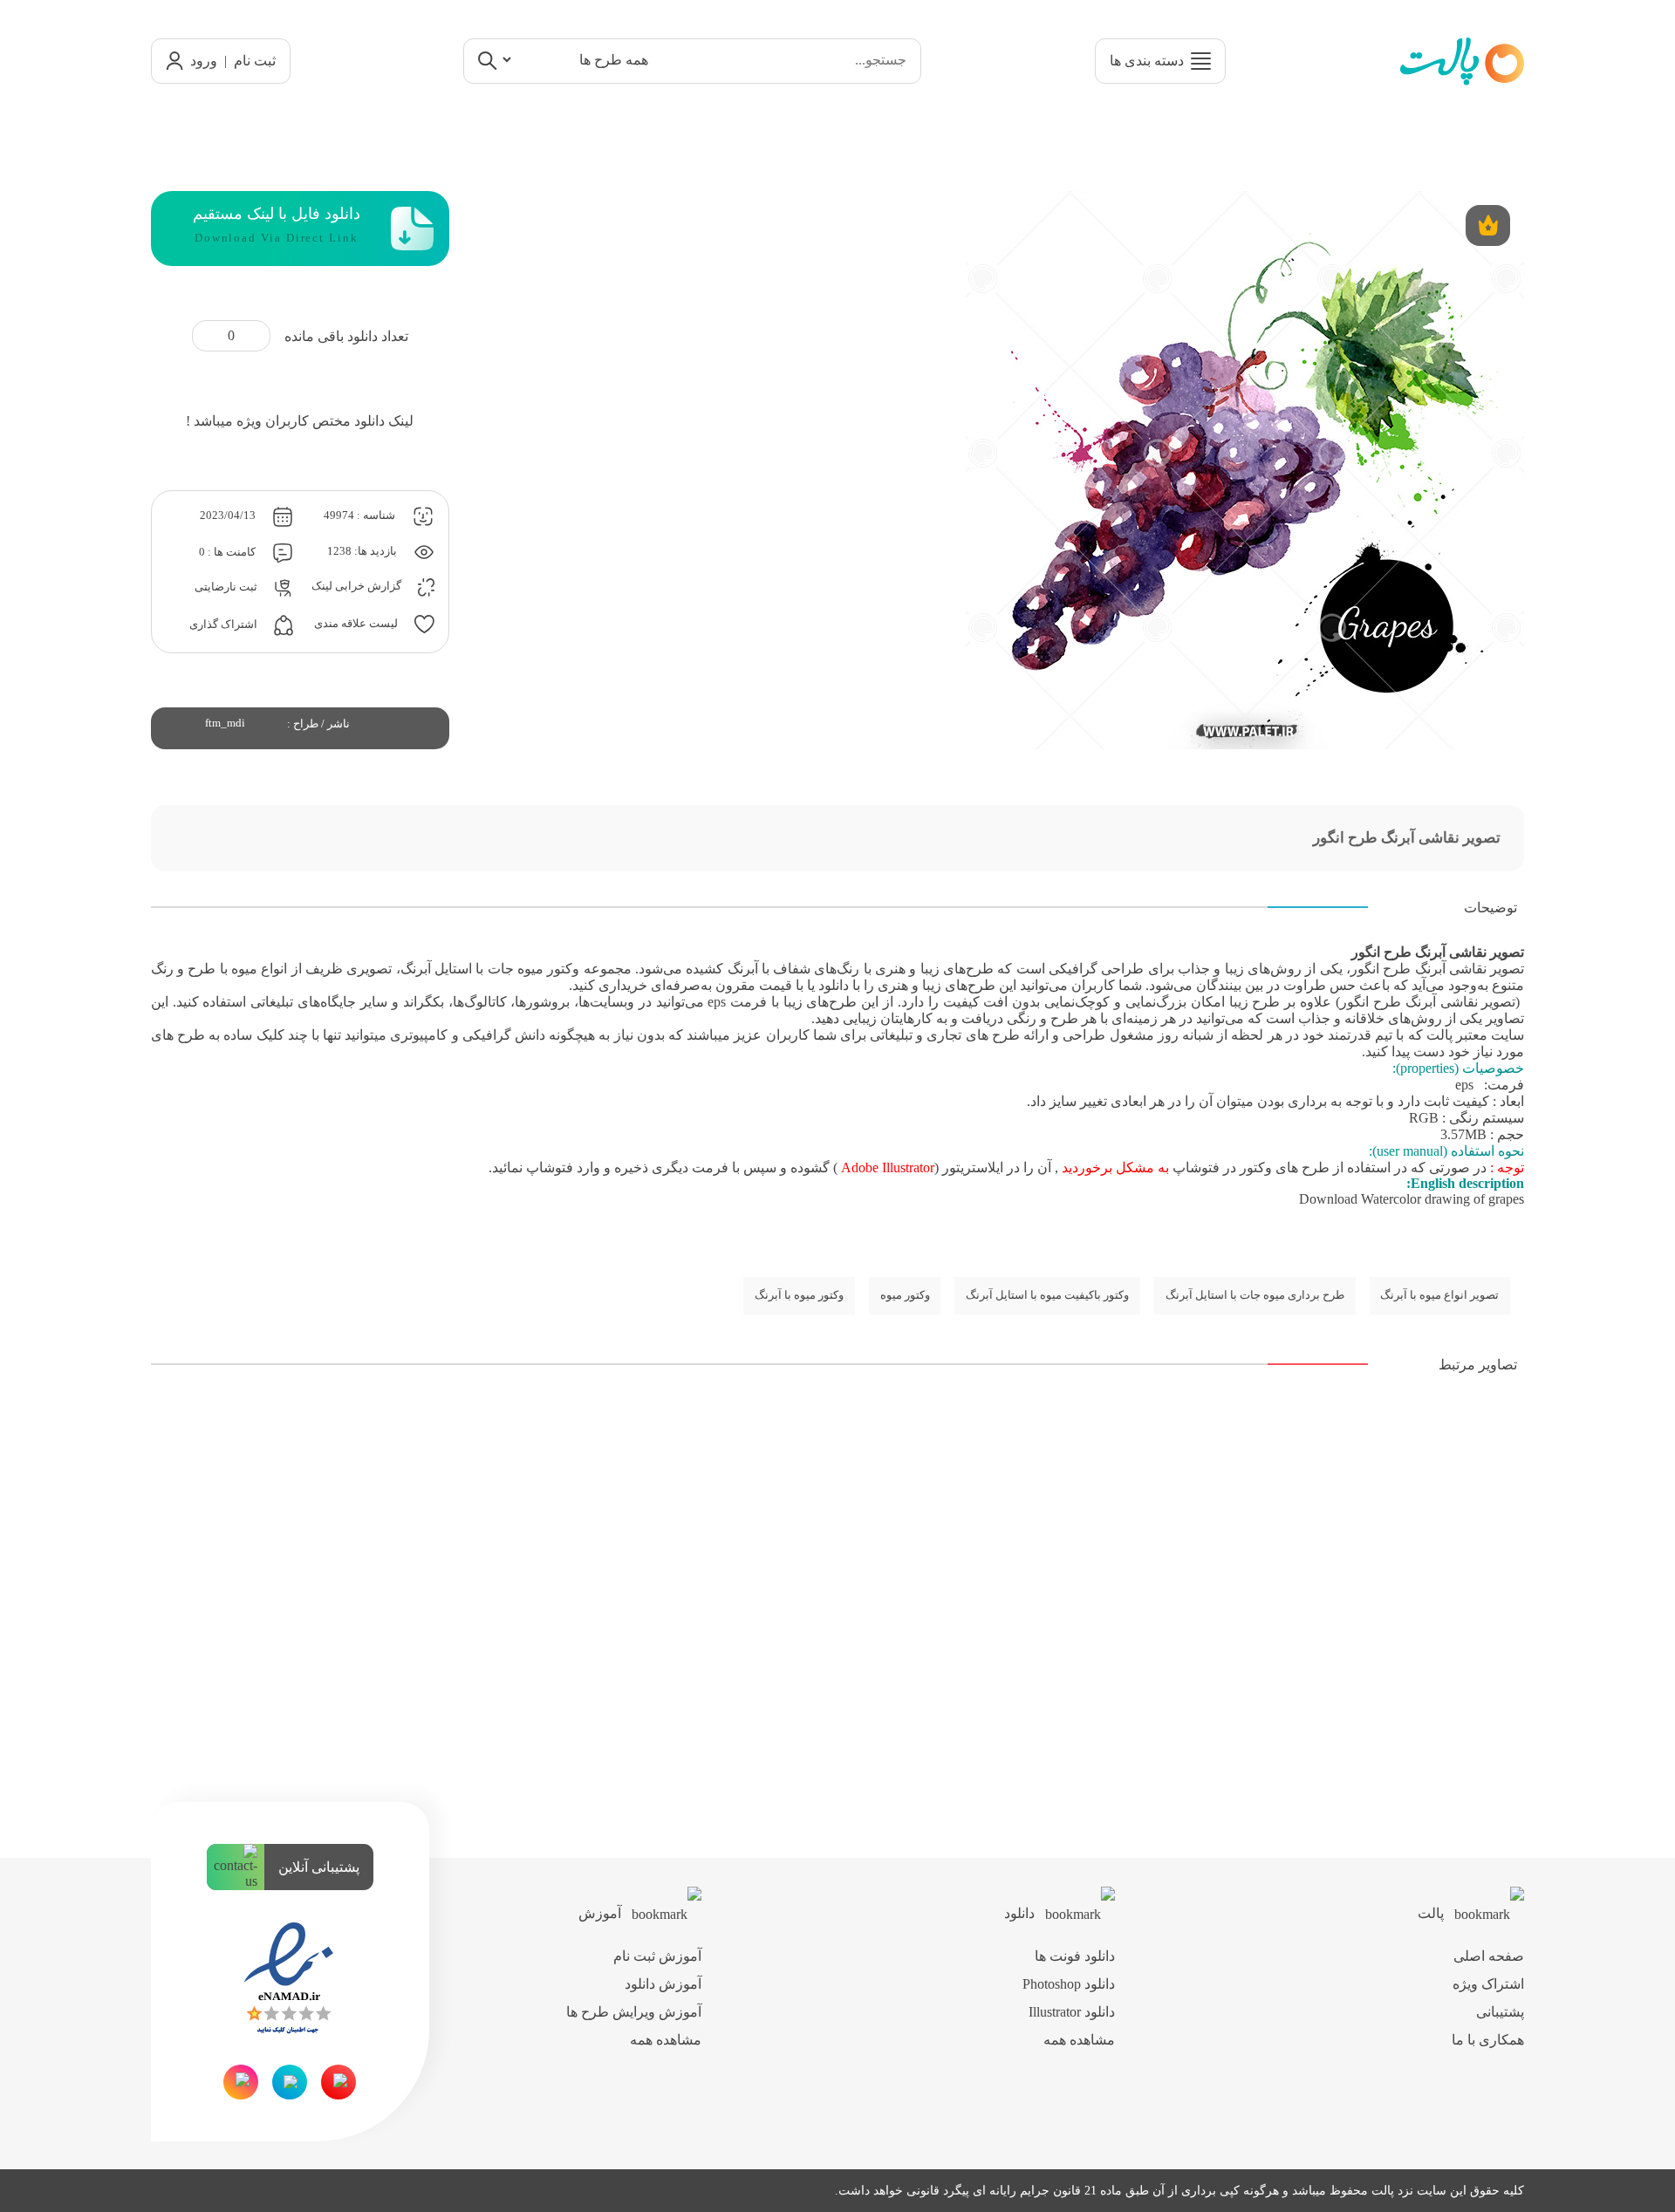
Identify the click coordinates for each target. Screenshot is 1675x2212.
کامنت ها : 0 (229, 553)
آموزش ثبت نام (657, 1956)
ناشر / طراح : (318, 724)
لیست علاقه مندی (357, 624)
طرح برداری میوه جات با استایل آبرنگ (1255, 1295)
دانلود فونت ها (1075, 1956)
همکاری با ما (1488, 2040)
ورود (204, 61)
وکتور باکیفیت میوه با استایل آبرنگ (1047, 1295)
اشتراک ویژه (1488, 1984)
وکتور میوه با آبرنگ (799, 1295)
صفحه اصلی (1489, 1956)
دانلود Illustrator (1072, 2012)
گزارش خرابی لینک (358, 587)
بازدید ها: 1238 (363, 551)
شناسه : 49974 (361, 515)
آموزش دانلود (663, 1984)
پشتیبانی (1500, 2012)
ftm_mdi (225, 723)
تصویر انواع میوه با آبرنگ (1439, 1295)
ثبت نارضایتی (227, 587)
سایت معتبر (1490, 1035)
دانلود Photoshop (1069, 1984)
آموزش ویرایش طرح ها (634, 2012)
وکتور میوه (905, 1295)
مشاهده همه (1079, 2040)
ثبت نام (255, 61)
